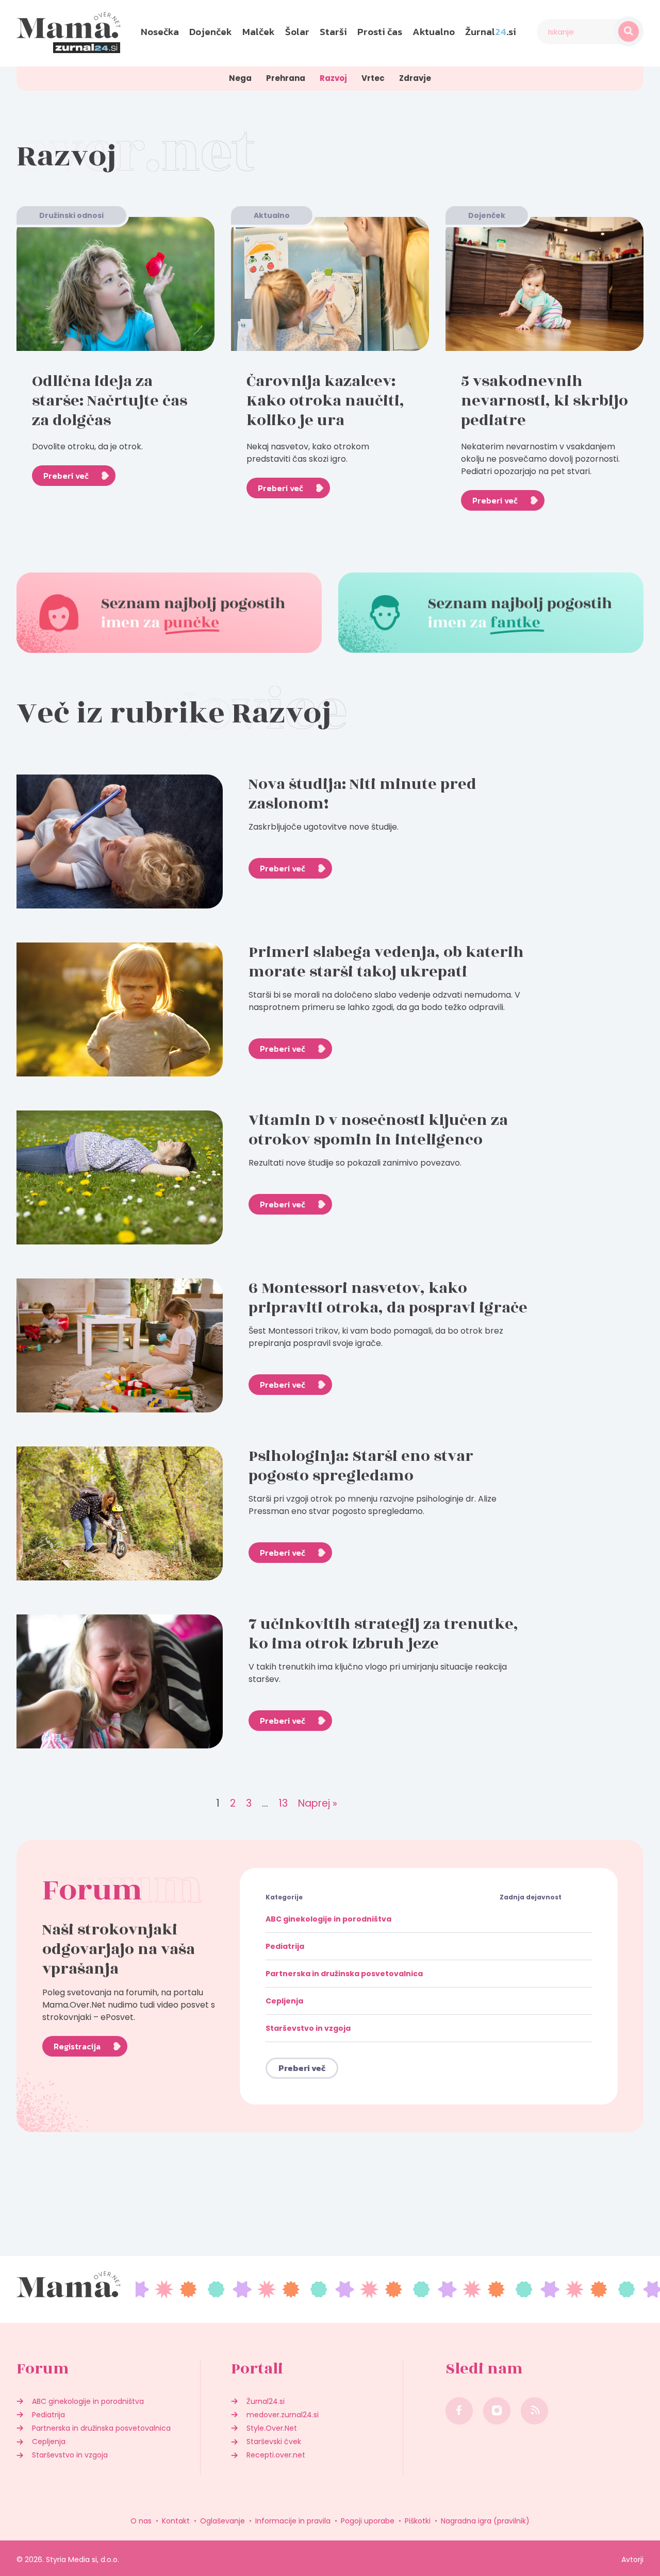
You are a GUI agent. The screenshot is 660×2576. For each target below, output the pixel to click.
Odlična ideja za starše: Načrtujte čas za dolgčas (110, 401)
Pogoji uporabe (368, 2521)
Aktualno (434, 32)
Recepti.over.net (276, 2455)
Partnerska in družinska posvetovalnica (344, 1974)
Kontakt (176, 2521)
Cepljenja (284, 2001)
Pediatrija (285, 1946)
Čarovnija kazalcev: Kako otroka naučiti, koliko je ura (325, 401)
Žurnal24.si (266, 2401)
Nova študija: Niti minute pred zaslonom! (362, 794)
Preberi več (66, 476)
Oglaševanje (222, 2521)
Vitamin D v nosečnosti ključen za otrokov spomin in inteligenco (378, 1130)
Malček (259, 32)
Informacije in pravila (293, 2521)
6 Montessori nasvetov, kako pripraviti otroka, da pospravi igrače (388, 1298)
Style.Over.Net (272, 2428)
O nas (141, 2521)
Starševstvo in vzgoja (308, 2028)
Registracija (77, 2046)
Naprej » (318, 1804)
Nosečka (160, 32)
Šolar (297, 32)
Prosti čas (380, 32)
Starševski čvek (274, 2442)
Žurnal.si (491, 32)
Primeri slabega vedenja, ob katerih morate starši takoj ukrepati (386, 962)
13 (283, 1804)
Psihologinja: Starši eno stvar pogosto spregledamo (361, 1466)
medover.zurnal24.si (283, 2415)
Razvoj (333, 78)
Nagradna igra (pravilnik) (485, 2521)
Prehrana (286, 78)
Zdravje (415, 78)
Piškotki (418, 2521)
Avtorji (632, 2560)
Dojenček (211, 32)
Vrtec (373, 78)
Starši (333, 32)
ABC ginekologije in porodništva (328, 1919)
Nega (240, 78)
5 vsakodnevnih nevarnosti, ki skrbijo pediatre (544, 401)
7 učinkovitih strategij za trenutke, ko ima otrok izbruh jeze (383, 1634)
